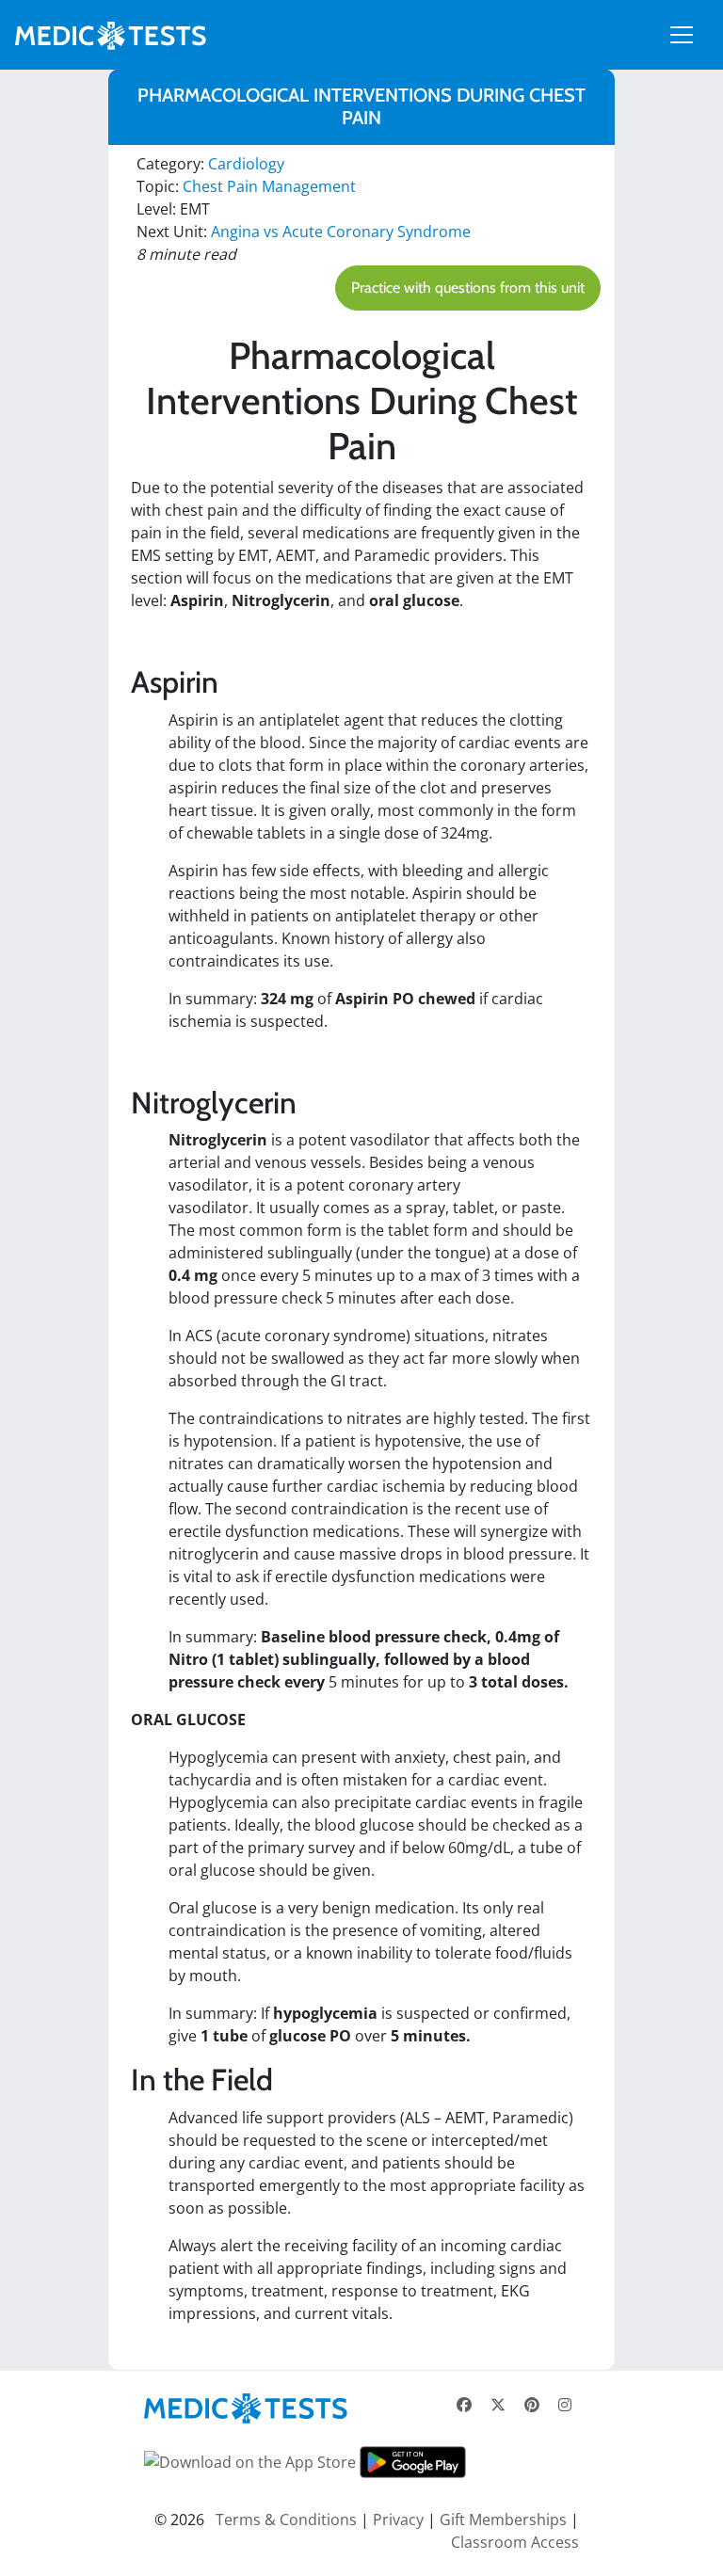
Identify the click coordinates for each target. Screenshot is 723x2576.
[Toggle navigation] (682, 35)
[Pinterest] (532, 2405)
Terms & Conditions (286, 2520)
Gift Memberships (503, 2520)
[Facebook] (464, 2405)
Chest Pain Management (269, 186)
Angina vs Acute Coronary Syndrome (341, 232)
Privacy (398, 2520)
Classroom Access (515, 2542)
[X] (498, 2405)
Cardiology (246, 164)
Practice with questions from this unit (468, 288)
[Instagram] (565, 2405)
